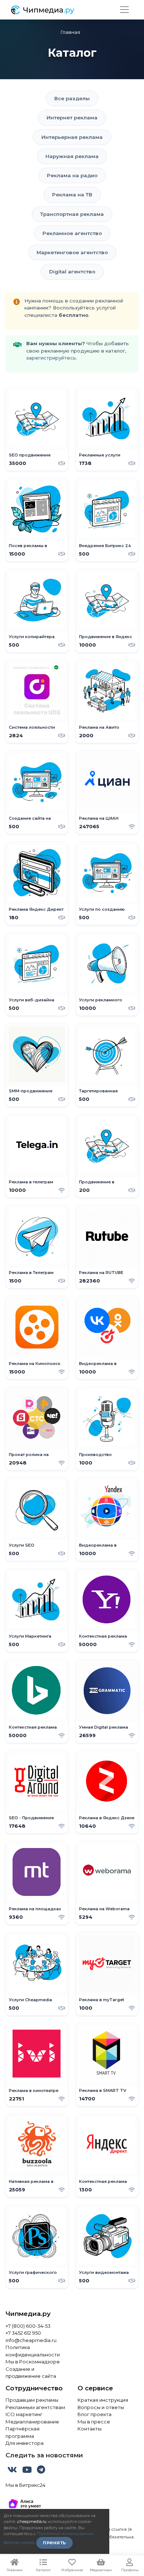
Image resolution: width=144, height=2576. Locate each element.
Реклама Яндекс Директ (36, 909)
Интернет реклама (72, 118)
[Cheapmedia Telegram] (41, 2471)
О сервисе (95, 2388)
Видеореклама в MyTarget (98, 1366)
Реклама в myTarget (102, 2000)
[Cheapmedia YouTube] (28, 2471)
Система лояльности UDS (32, 730)
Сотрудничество (34, 2388)
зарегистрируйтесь (51, 358)
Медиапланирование (32, 2422)
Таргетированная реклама (98, 1094)
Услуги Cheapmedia (30, 2000)
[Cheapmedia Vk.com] (13, 2471)
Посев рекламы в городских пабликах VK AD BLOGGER (36, 549)
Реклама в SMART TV (103, 2091)
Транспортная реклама (72, 214)
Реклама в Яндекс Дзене (107, 1818)
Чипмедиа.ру (28, 2314)
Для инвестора (25, 2443)
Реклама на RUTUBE (101, 1273)
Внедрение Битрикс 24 (105, 546)
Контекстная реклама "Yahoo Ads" (103, 1639)
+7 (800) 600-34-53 (28, 2326)
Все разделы (72, 98)
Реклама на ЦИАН (99, 818)
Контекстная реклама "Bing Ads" (33, 1730)
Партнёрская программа (23, 2432)
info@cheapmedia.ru (31, 2340)
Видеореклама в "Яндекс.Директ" (98, 1548)
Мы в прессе (94, 2422)
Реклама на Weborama (104, 1909)
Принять (54, 2543)
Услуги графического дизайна (33, 2275)
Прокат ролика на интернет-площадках (32, 1457)
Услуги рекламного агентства (101, 1003)
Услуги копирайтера (32, 637)
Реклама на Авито (99, 727)
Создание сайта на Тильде (30, 821)
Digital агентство (72, 272)
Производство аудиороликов (96, 1457)
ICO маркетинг (24, 2414)
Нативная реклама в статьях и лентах (31, 2184)
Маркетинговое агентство (72, 252)
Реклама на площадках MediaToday (35, 1912)
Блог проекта (95, 2414)
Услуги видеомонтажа (104, 2273)
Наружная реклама (72, 156)
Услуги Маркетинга (30, 1636)
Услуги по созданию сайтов (102, 912)
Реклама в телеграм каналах (31, 1185)
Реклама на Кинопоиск (35, 1364)
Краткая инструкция (103, 2400)
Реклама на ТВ (72, 195)
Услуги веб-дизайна (32, 1000)
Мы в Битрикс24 (25, 2485)
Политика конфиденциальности (33, 2351)
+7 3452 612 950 (23, 2333)
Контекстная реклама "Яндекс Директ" (103, 2184)
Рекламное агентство (72, 233)
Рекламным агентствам (35, 2407)
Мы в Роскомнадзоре (33, 2362)
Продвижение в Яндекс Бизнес (106, 639)
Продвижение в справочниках (97, 1185)
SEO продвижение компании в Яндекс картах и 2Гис (31, 458)
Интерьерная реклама (72, 137)
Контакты (90, 2429)
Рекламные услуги (100, 455)
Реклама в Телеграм (31, 1273)
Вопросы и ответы (101, 2407)
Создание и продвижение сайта (31, 2373)
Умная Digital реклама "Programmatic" (104, 1730)
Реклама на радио (72, 175)
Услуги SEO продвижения (25, 1548)
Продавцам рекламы (32, 2400)
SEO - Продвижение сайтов (31, 1821)
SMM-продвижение (31, 1091)
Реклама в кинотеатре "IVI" (34, 2093)
